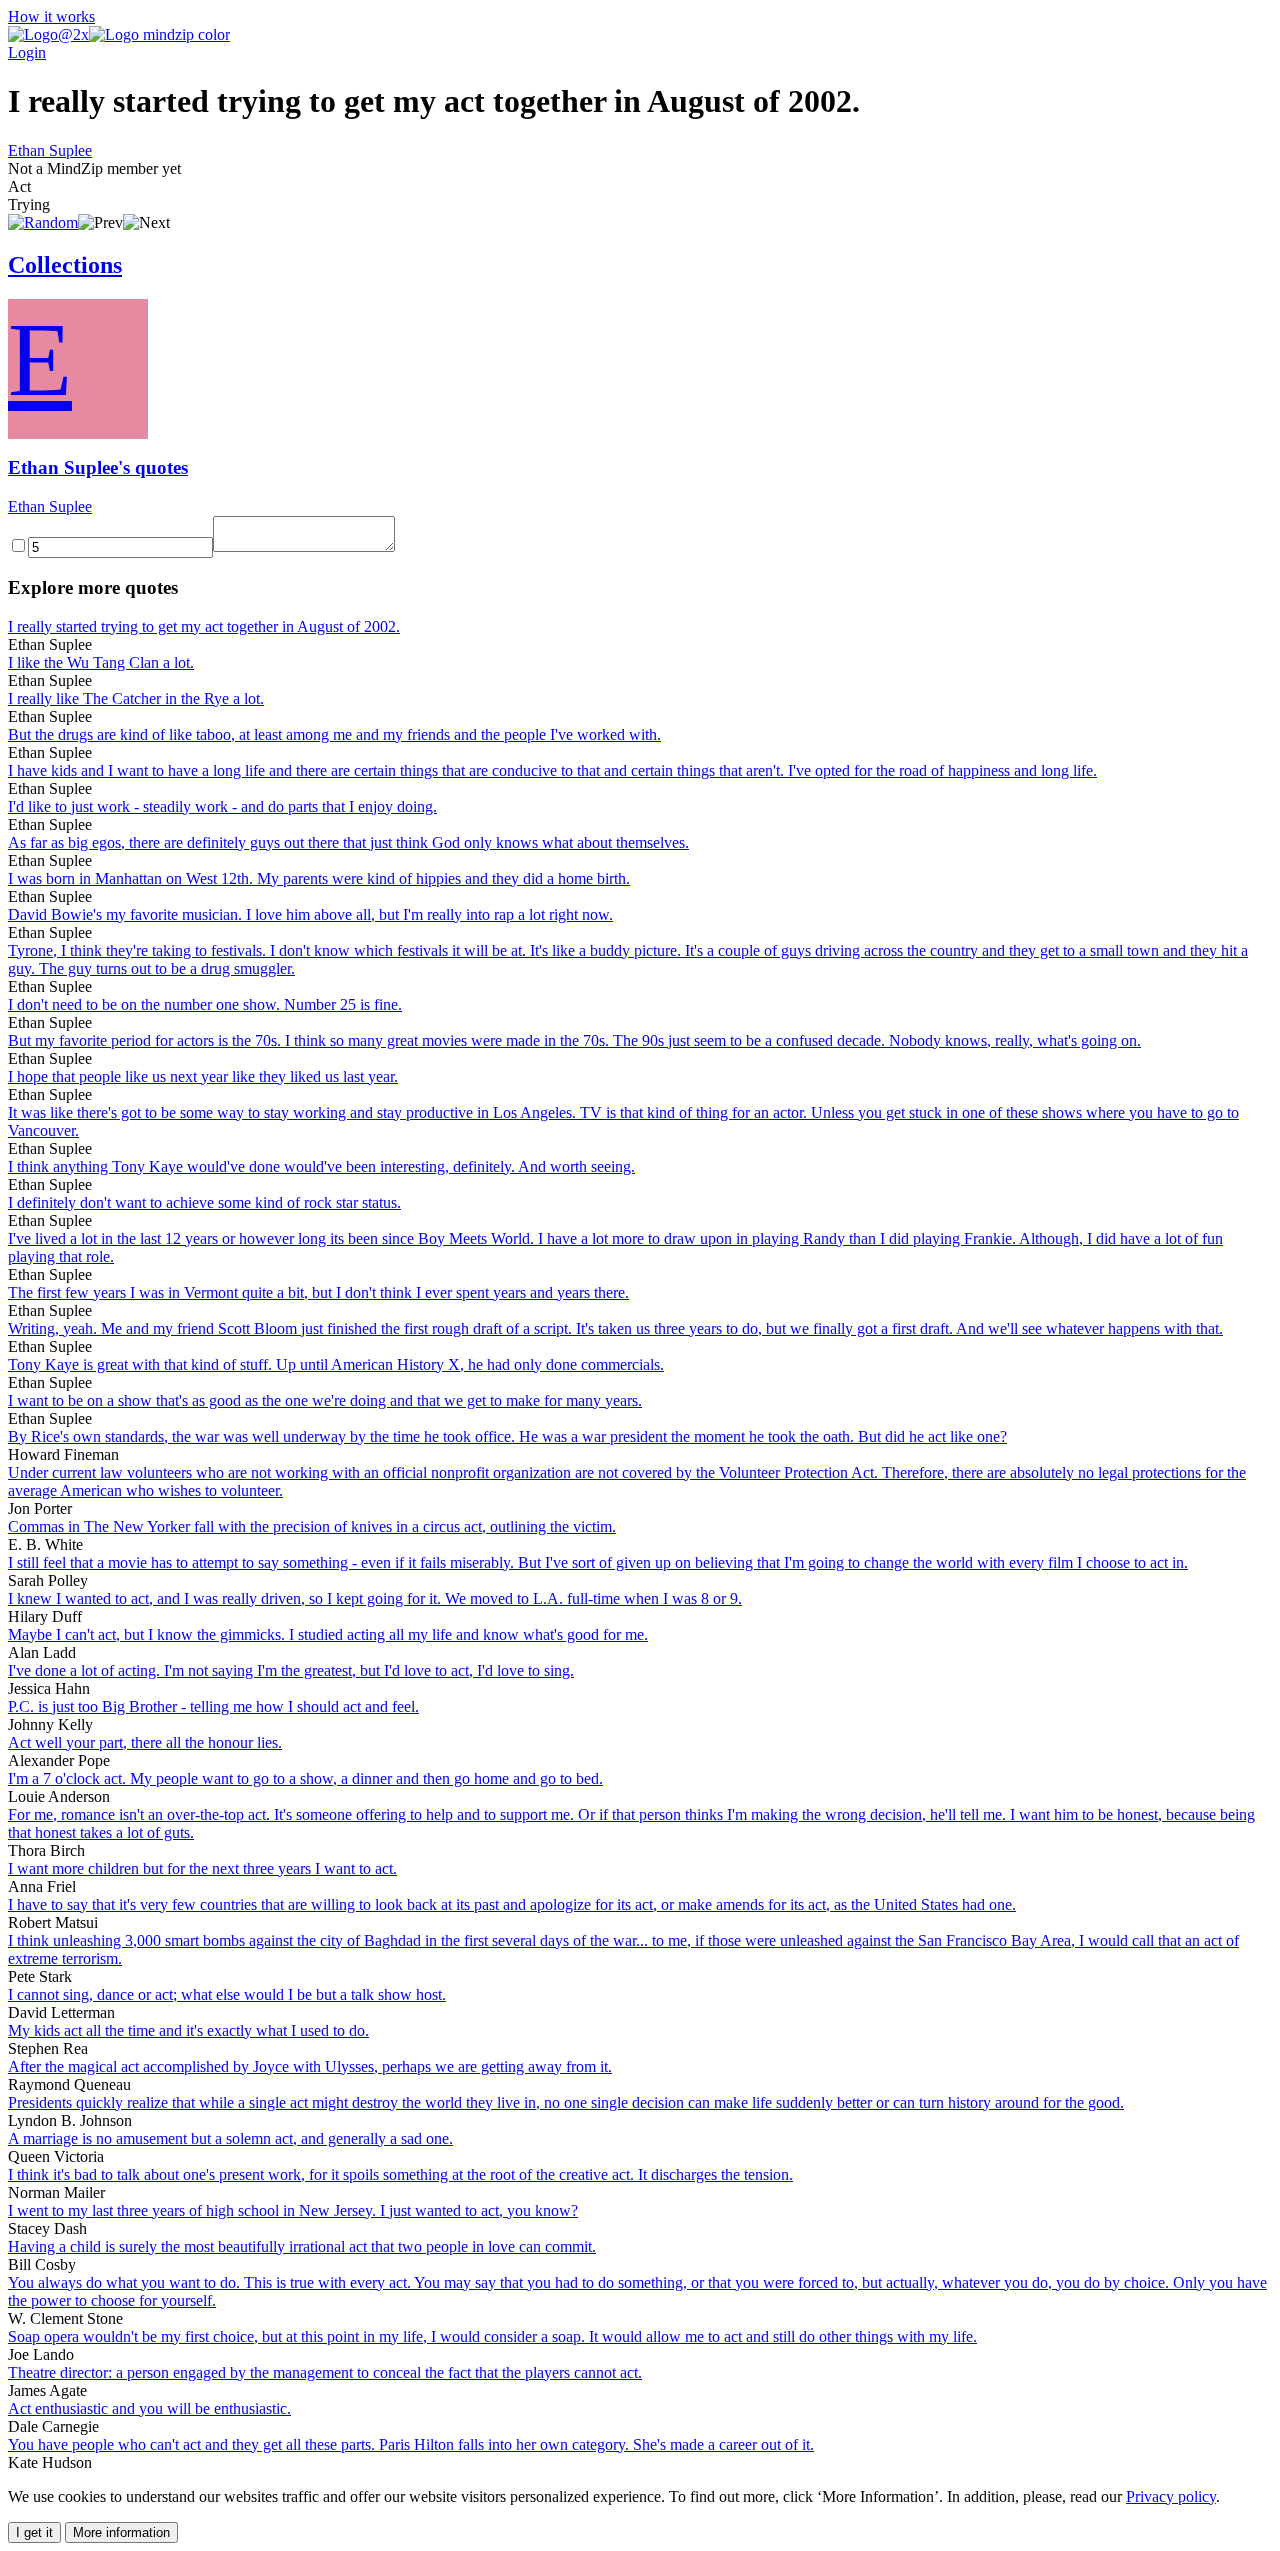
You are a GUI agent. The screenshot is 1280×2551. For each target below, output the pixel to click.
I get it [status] (34, 2532)
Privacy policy (1171, 2496)
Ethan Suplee (50, 150)
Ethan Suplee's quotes (98, 467)
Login (27, 52)
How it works (51, 16)
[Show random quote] (43, 222)
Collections (65, 265)
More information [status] (121, 2532)
